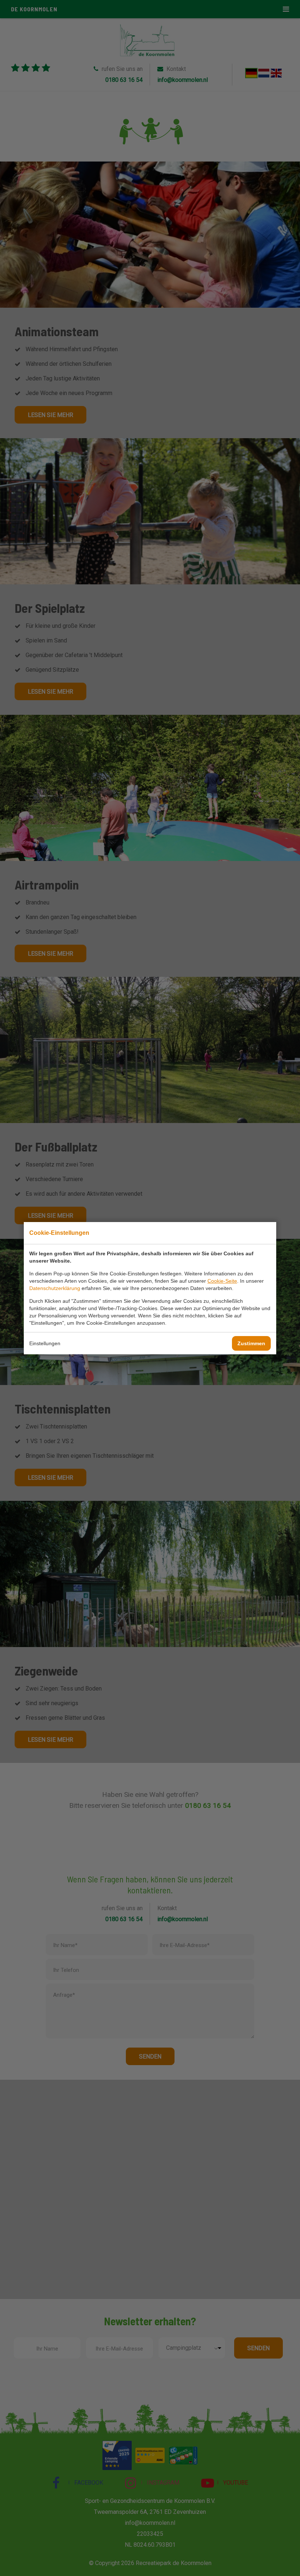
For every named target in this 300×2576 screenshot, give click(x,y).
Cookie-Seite (222, 1281)
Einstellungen (45, 1343)
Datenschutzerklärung (55, 1288)
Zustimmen (251, 1343)
